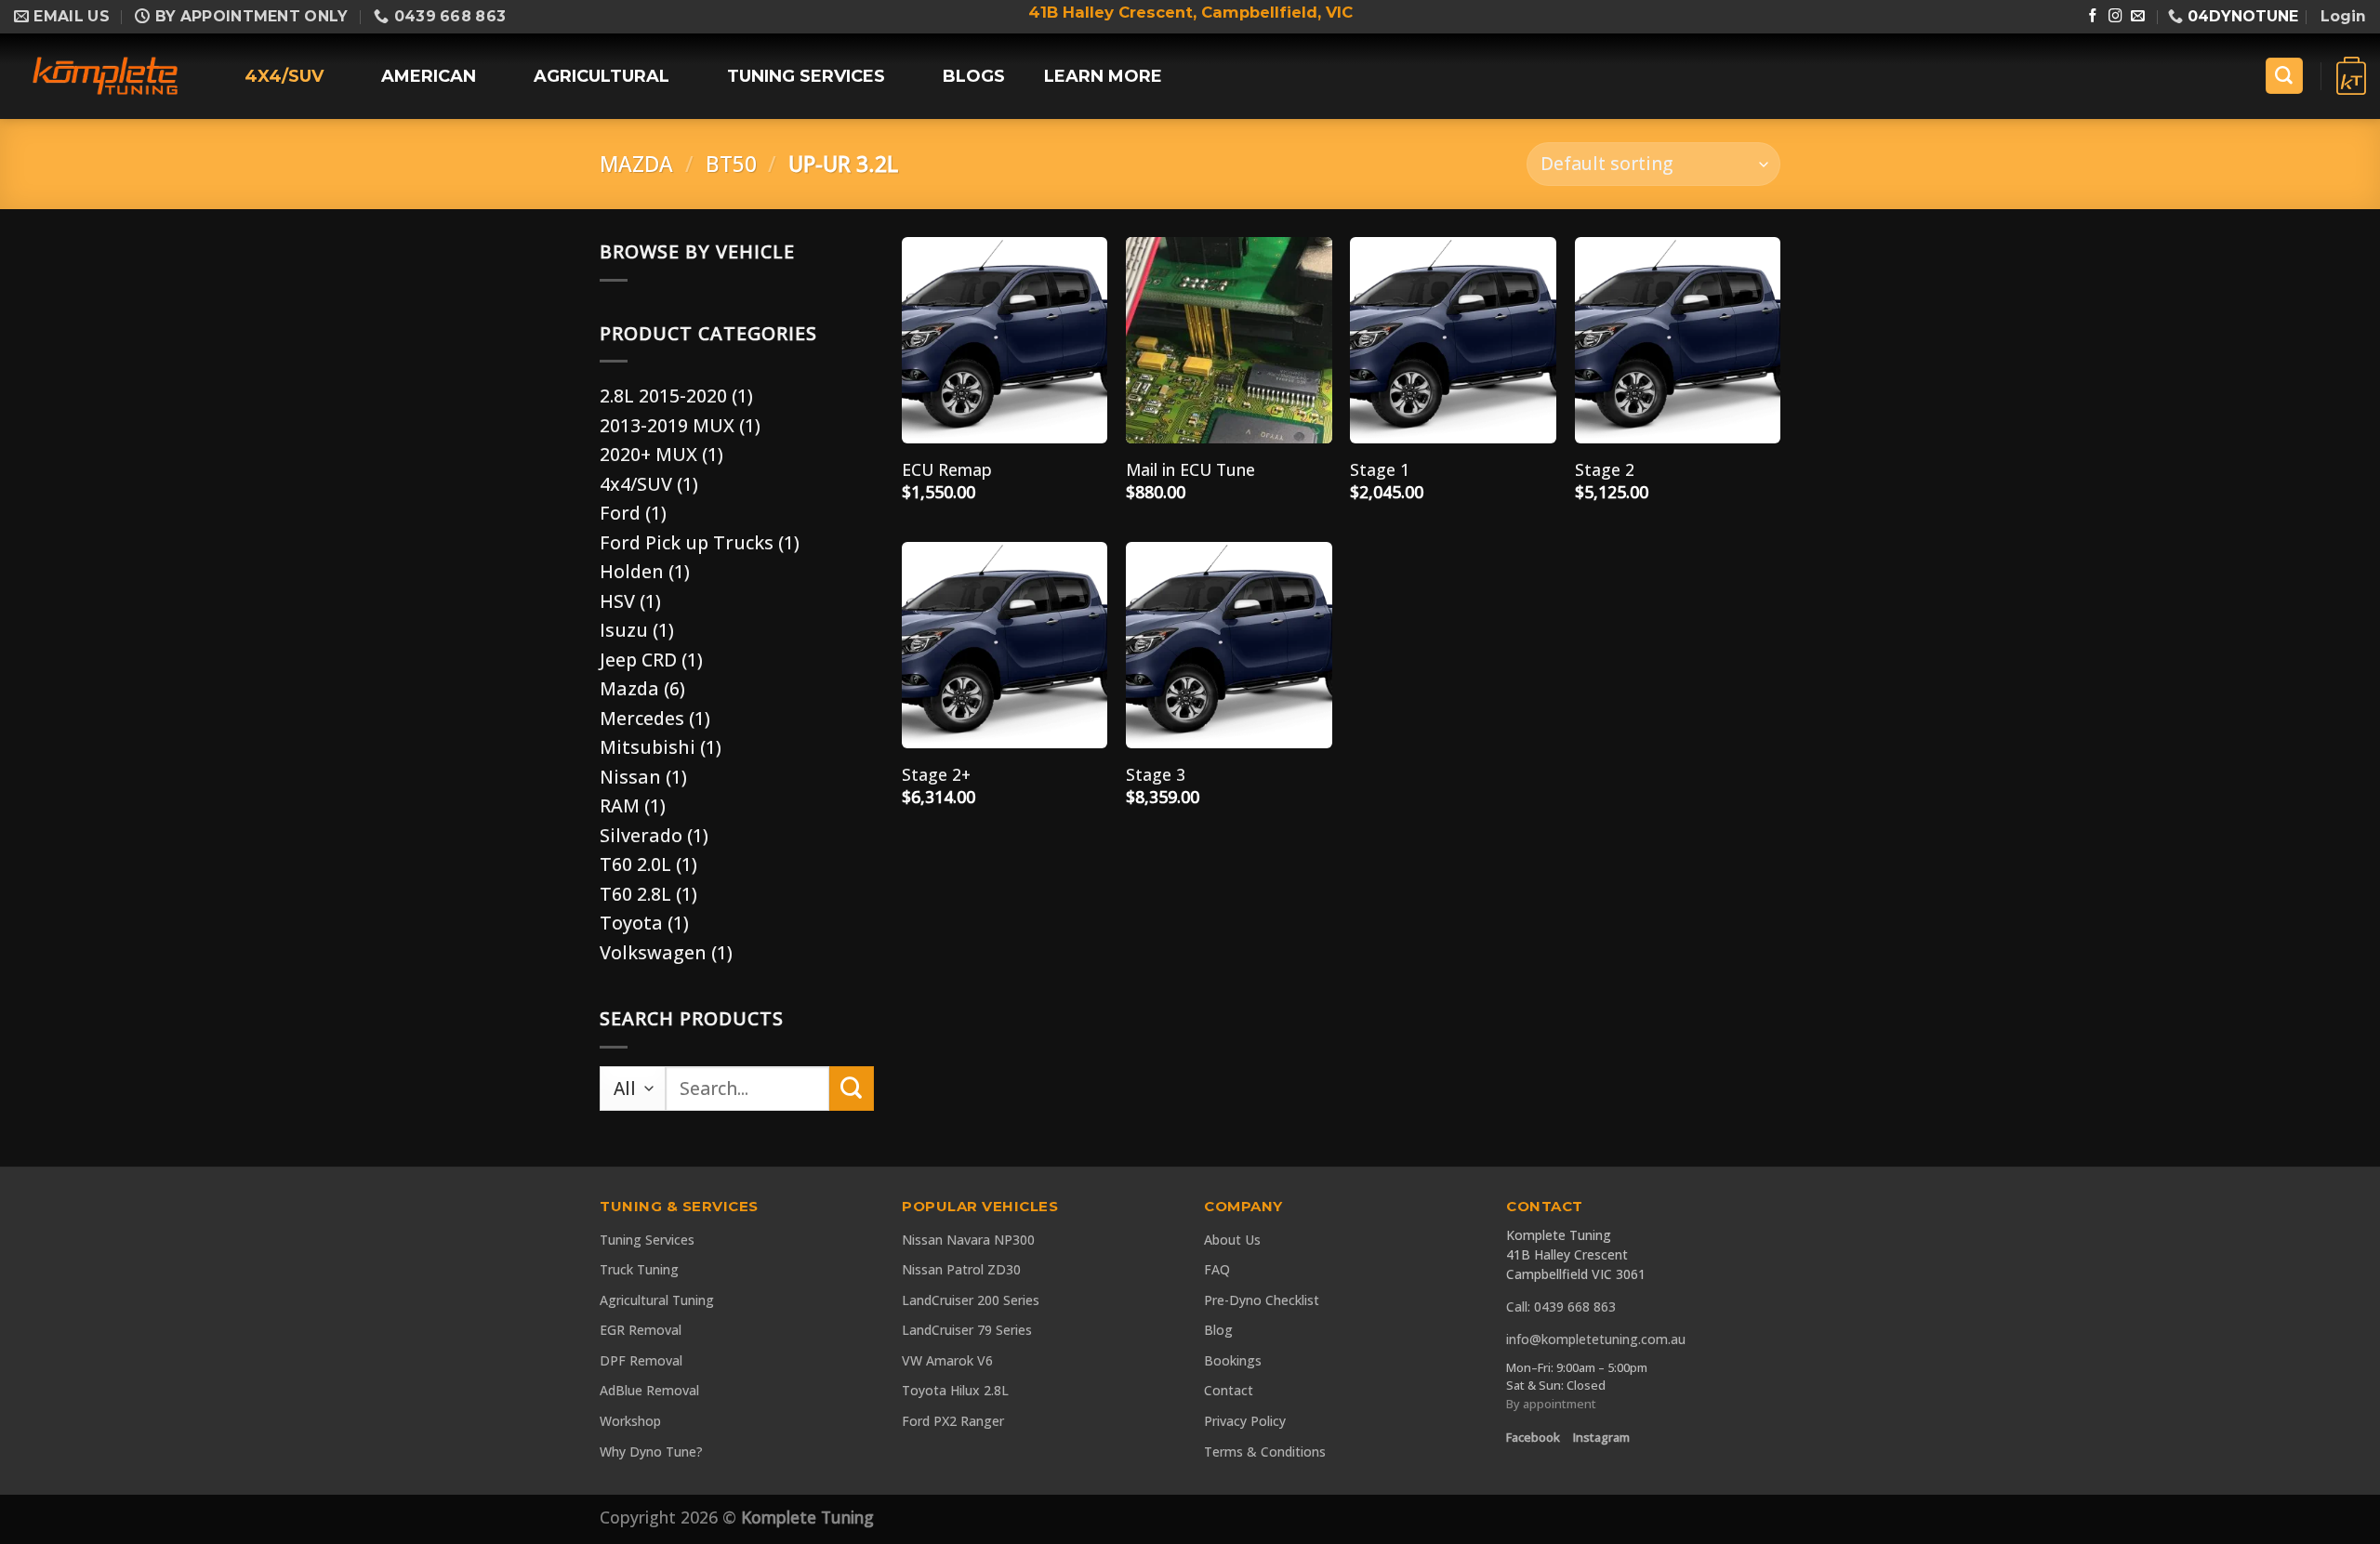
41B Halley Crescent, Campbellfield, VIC (1190, 12)
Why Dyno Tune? (651, 1452)
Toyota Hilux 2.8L (955, 1390)
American (429, 76)
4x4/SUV (284, 76)
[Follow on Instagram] (2116, 17)
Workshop (630, 1421)
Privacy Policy (1245, 1421)
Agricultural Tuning (657, 1300)
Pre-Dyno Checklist (1262, 1300)
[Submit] (852, 1089)
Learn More (1103, 76)
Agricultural (602, 76)
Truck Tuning (639, 1269)
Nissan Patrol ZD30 (961, 1269)
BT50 (731, 164)
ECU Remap (947, 470)
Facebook (1533, 1437)
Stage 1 (1380, 470)
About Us (1232, 1240)
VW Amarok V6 (947, 1360)
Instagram (1601, 1437)
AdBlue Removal (649, 1390)
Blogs (974, 76)
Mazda (636, 164)
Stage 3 (1156, 775)
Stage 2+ (936, 775)
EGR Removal (641, 1330)
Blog (1218, 1330)
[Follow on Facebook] (2093, 17)
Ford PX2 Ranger (953, 1421)
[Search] (2284, 76)
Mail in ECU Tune (1190, 470)
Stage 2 (1605, 470)
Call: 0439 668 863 (1561, 1306)
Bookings (1233, 1360)
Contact (1229, 1390)
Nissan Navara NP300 (968, 1240)
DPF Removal (641, 1360)
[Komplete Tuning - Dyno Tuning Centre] (105, 76)
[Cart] (2351, 76)
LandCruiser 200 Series (971, 1300)
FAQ (1217, 1269)
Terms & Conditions (1265, 1452)
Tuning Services (806, 76)
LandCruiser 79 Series (967, 1330)
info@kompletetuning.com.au (1596, 1339)
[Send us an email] (2138, 17)
